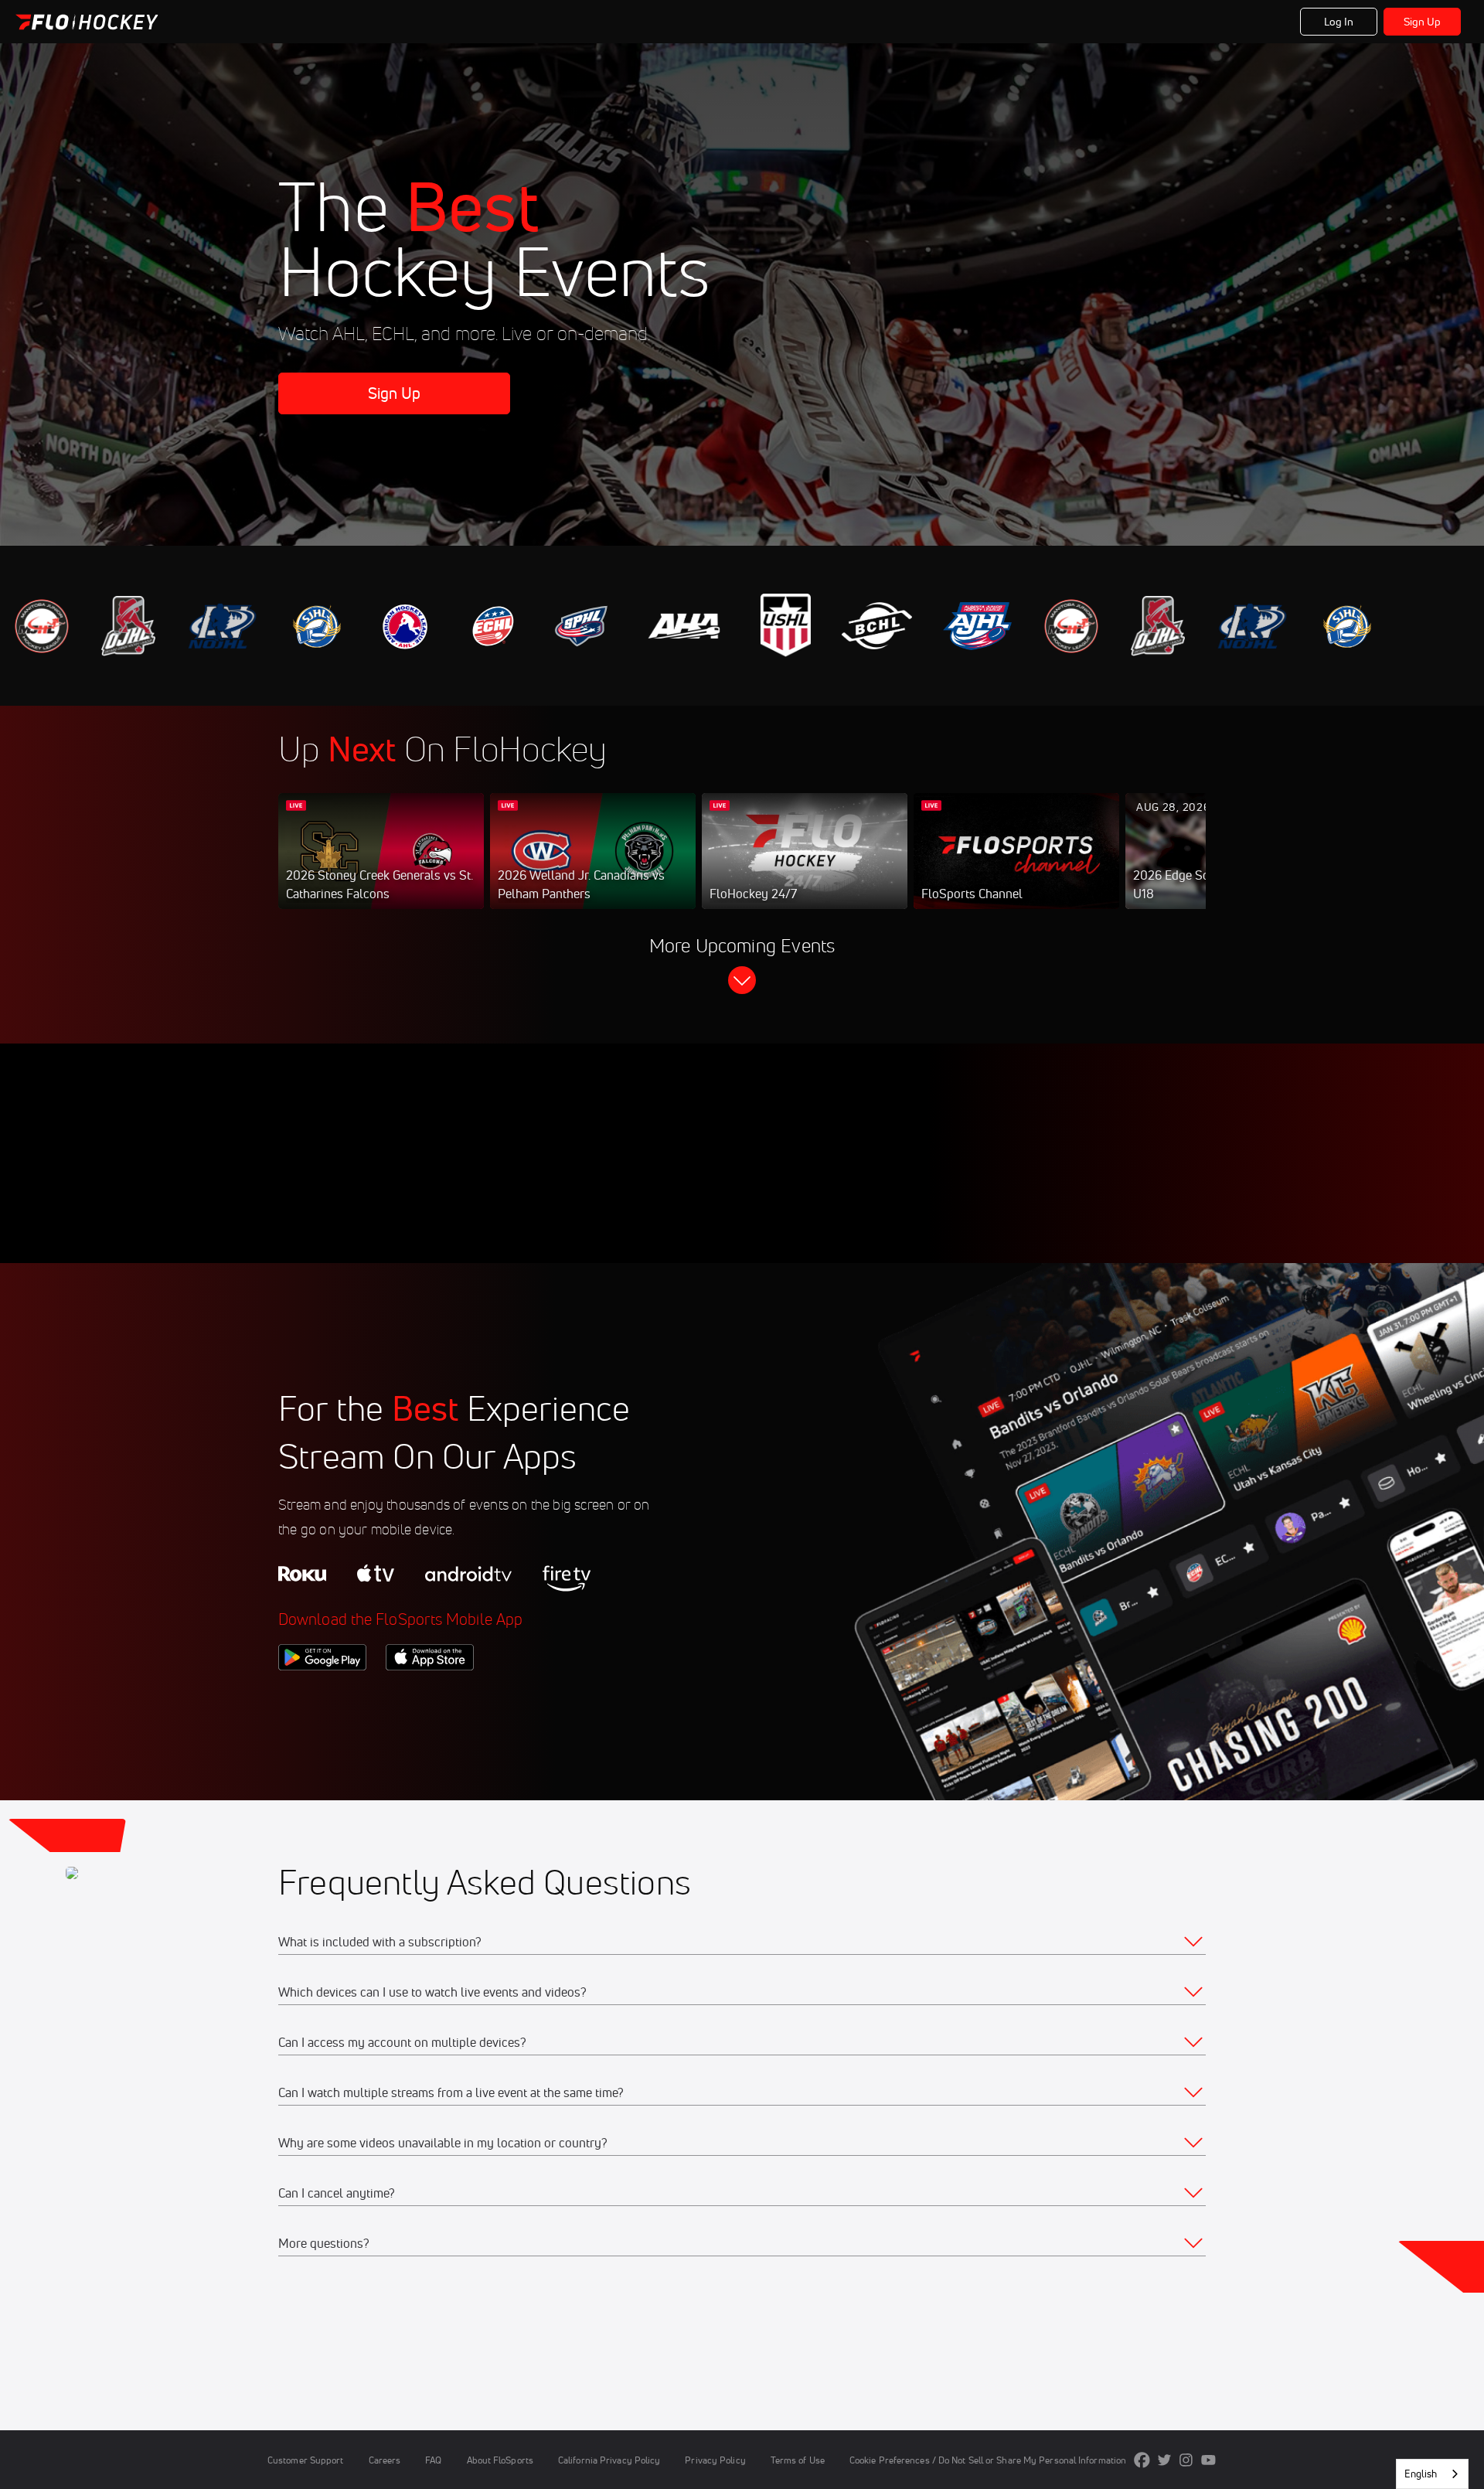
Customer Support (306, 2460)
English (1421, 2474)
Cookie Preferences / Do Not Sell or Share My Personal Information (988, 2460)
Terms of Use (798, 2460)
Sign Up (1423, 22)
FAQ (433, 2460)
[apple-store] (430, 1697)
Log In (1339, 22)
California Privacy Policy (609, 2460)
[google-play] (322, 1697)
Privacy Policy (715, 2460)
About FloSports (500, 2460)
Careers (385, 2460)
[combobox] (1432, 2474)
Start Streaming (381, 867)
